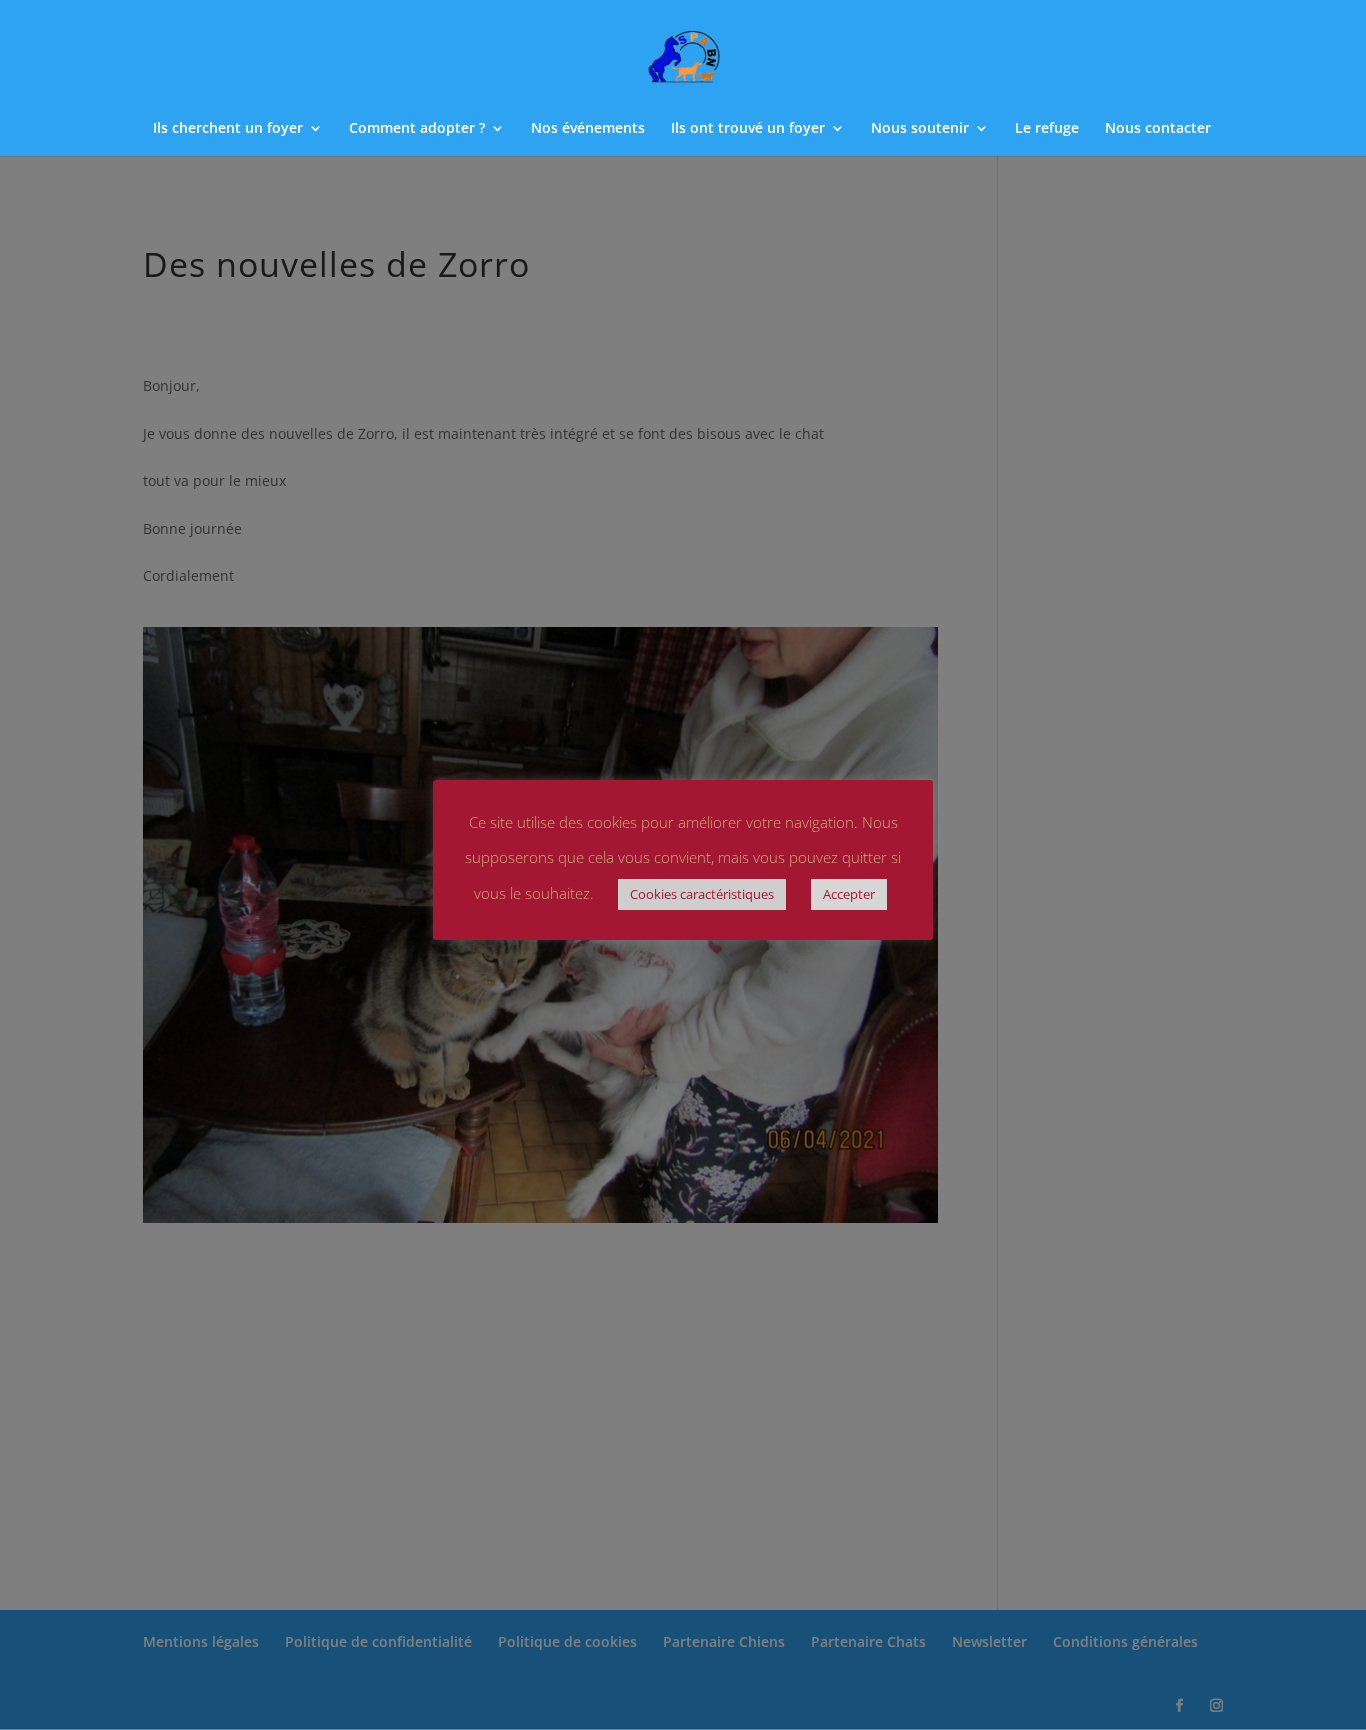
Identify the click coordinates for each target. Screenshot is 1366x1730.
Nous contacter (1158, 129)
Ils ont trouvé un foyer (748, 129)
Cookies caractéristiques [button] (702, 894)
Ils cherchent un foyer (228, 129)
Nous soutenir (920, 129)
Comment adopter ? (417, 129)
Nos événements (588, 129)
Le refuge (1047, 129)
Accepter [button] (849, 894)
